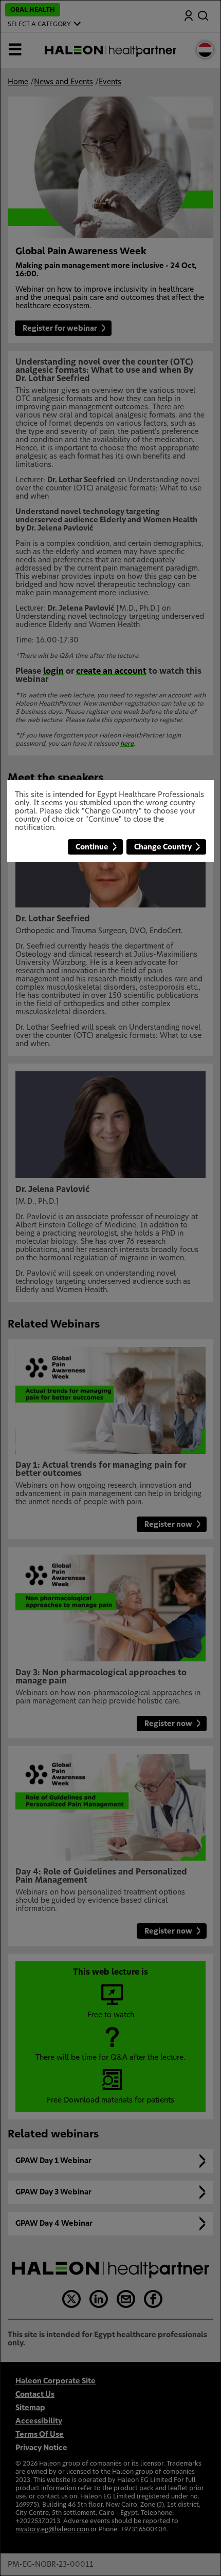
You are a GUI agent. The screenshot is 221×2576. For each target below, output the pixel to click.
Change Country (163, 847)
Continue (92, 847)
